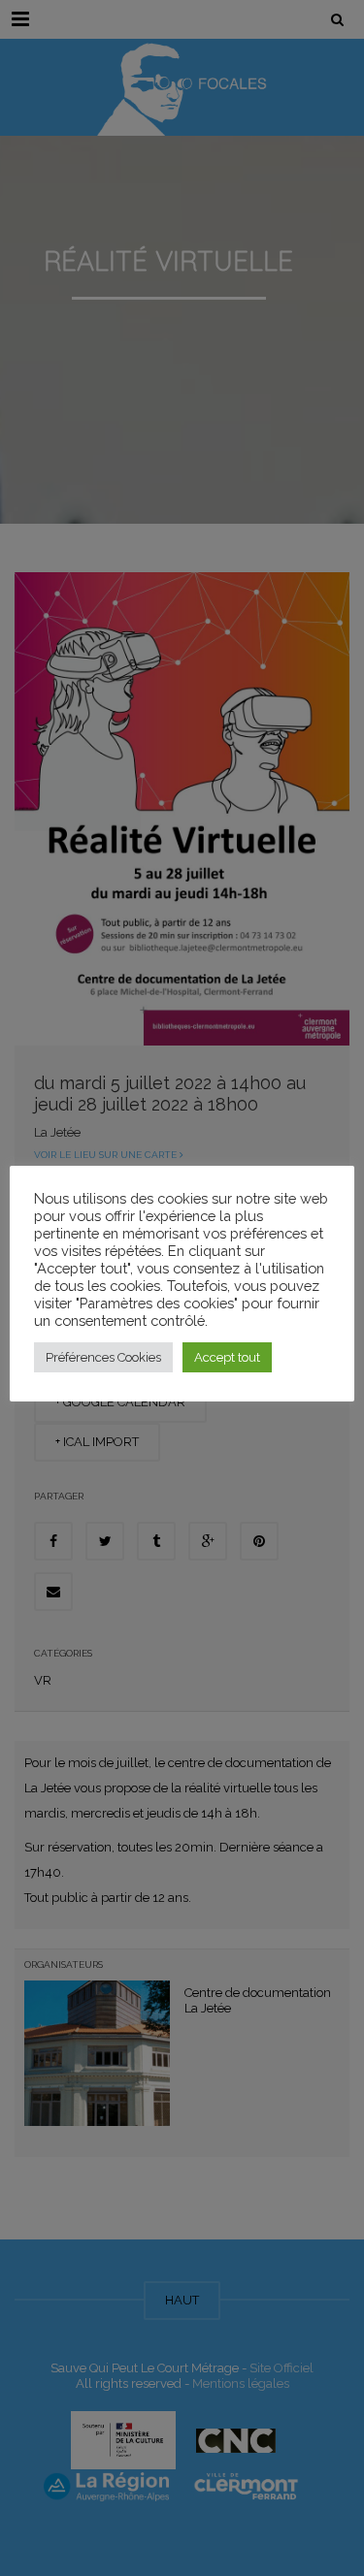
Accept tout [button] (227, 1357)
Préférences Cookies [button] (103, 1357)
